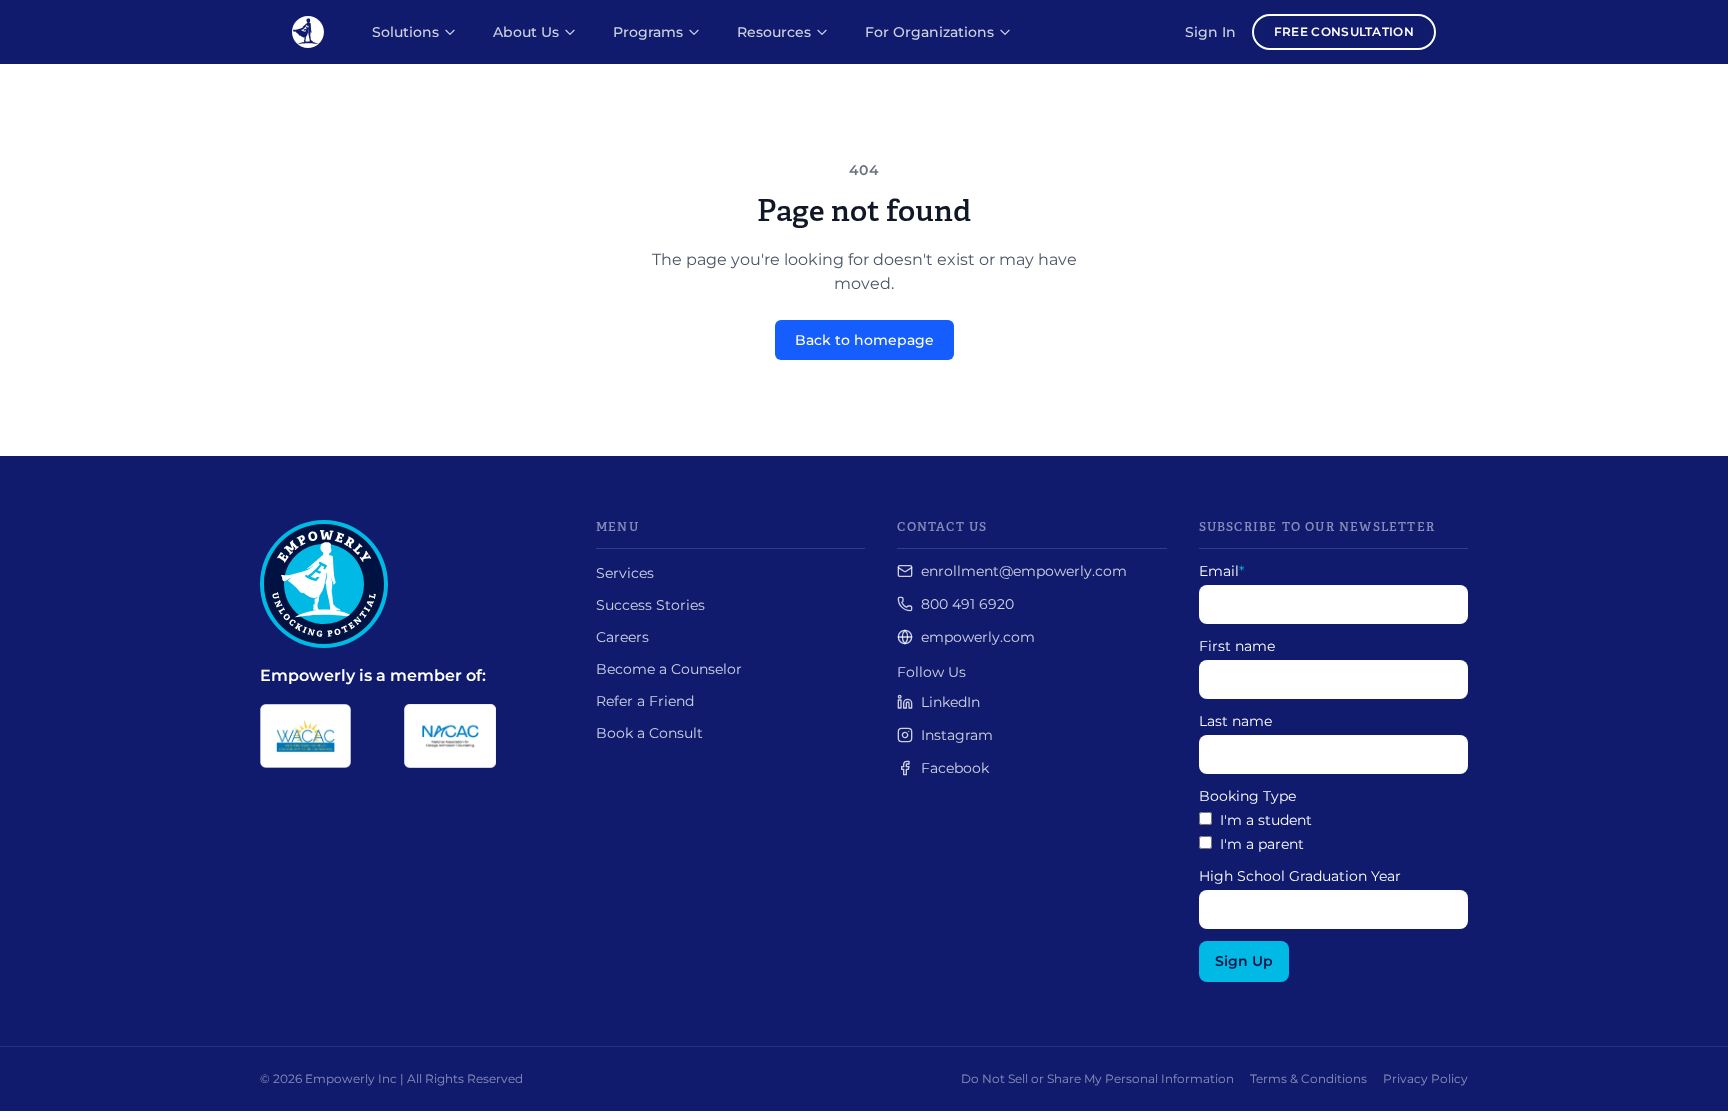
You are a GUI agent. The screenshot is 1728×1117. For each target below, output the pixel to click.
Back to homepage (864, 340)
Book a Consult (649, 733)
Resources (774, 32)
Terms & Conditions (1308, 1078)
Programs (648, 32)
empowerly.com (978, 637)
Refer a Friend (645, 701)
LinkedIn (950, 702)
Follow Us (931, 672)
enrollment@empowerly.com (1024, 571)
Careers (622, 637)
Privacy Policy (1425, 1078)
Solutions (405, 32)
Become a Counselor (669, 669)
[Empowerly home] (308, 32)
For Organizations (929, 32)
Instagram (957, 735)
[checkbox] (1333, 832)
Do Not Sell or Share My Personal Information (1097, 1078)
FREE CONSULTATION (1344, 31)
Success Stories (650, 605)
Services (625, 573)
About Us (526, 32)
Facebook (955, 768)
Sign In (1210, 32)
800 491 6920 (967, 604)
